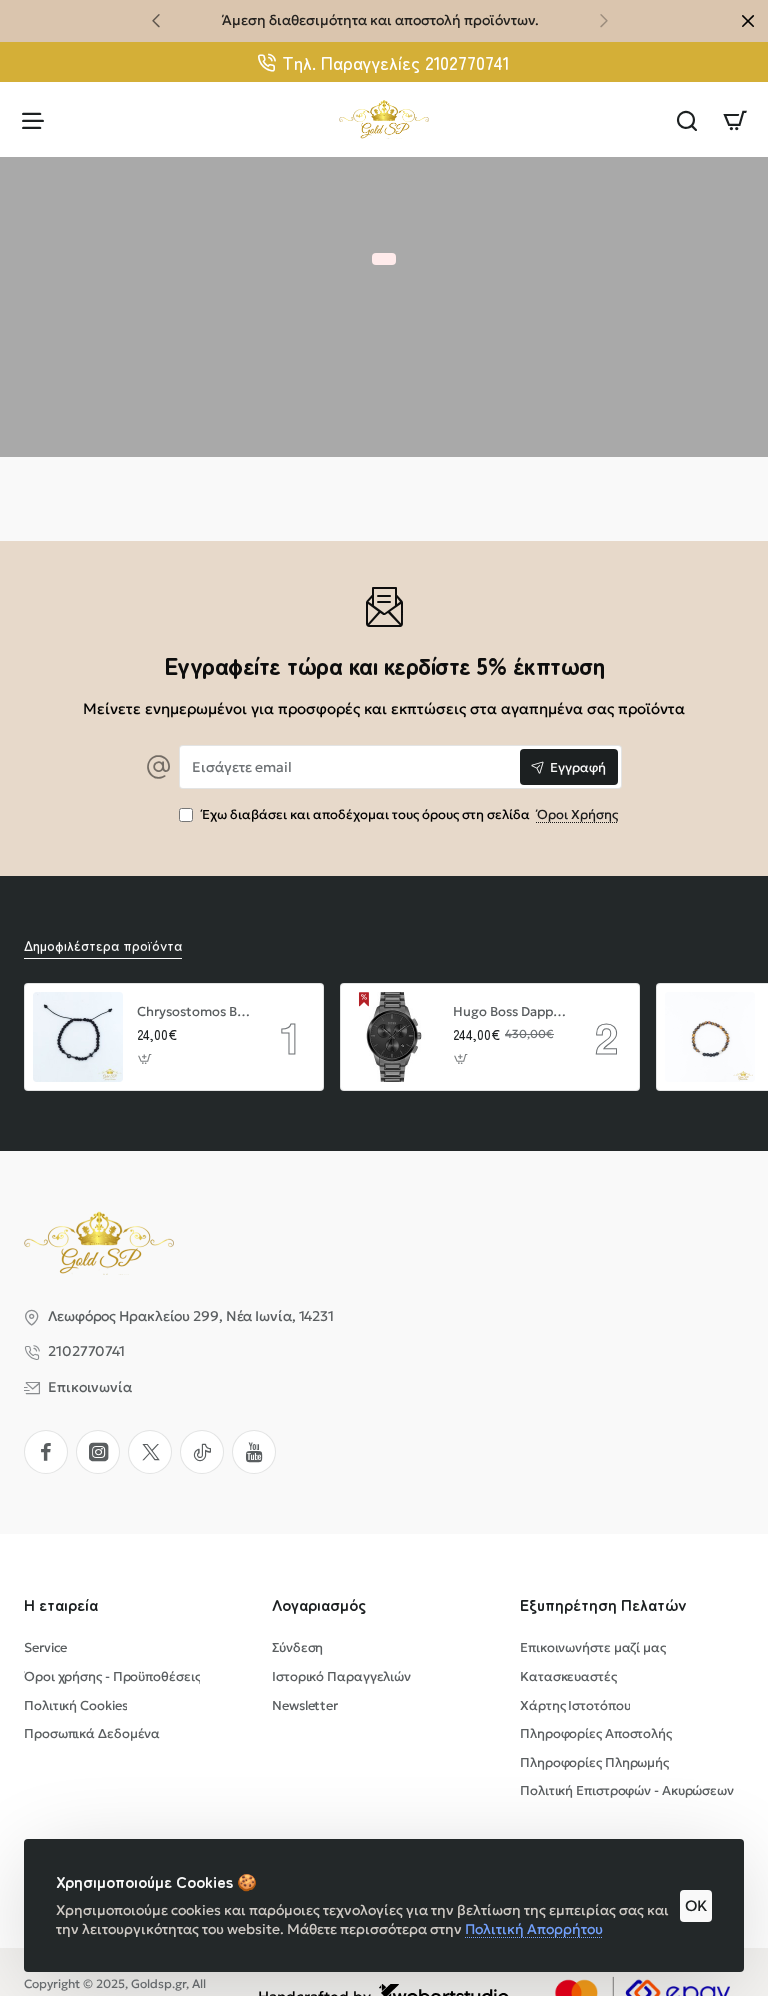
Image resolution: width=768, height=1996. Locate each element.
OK (696, 1905)
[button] (156, 20)
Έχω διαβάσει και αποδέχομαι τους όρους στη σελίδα (408, 815)
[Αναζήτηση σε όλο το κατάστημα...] (687, 119)
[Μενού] (33, 119)
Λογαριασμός (319, 1604)
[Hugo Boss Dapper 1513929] (394, 1037)
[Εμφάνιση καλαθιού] (735, 119)
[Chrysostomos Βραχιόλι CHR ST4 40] (78, 1037)
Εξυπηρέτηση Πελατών (603, 1604)
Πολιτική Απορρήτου (534, 1929)
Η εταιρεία (61, 1604)
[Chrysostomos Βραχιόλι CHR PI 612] (710, 1037)
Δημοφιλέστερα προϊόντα (103, 945)
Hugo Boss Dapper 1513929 (510, 1012)
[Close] (748, 21)
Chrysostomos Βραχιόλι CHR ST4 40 (194, 1012)
